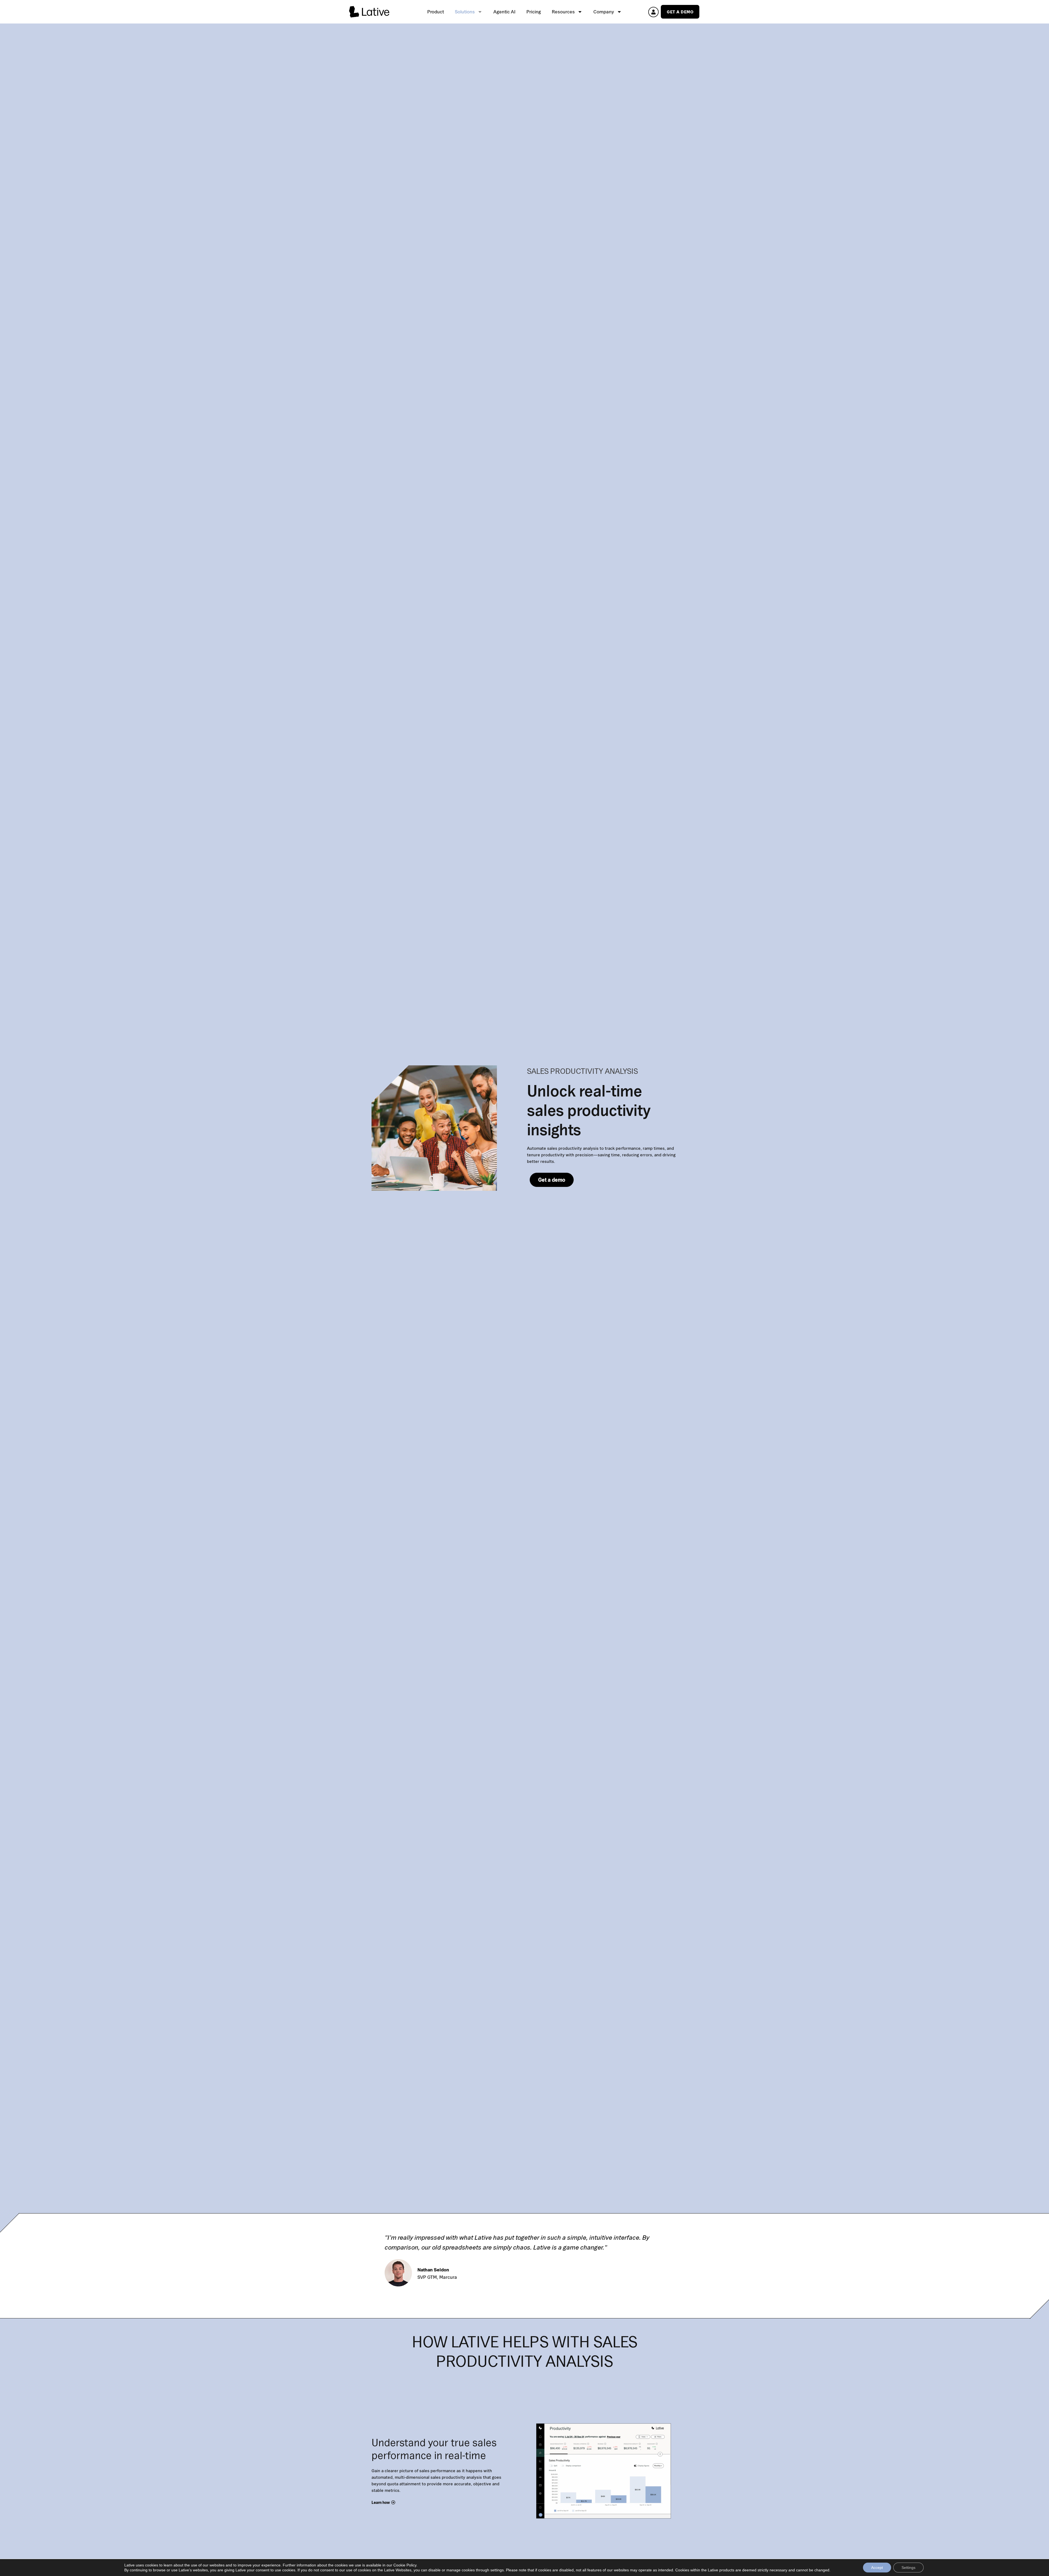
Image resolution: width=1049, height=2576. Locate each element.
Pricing (534, 12)
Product (436, 12)
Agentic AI (504, 12)
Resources (563, 12)
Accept (877, 2568)
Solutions (465, 12)
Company (604, 12)
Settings (908, 2568)
